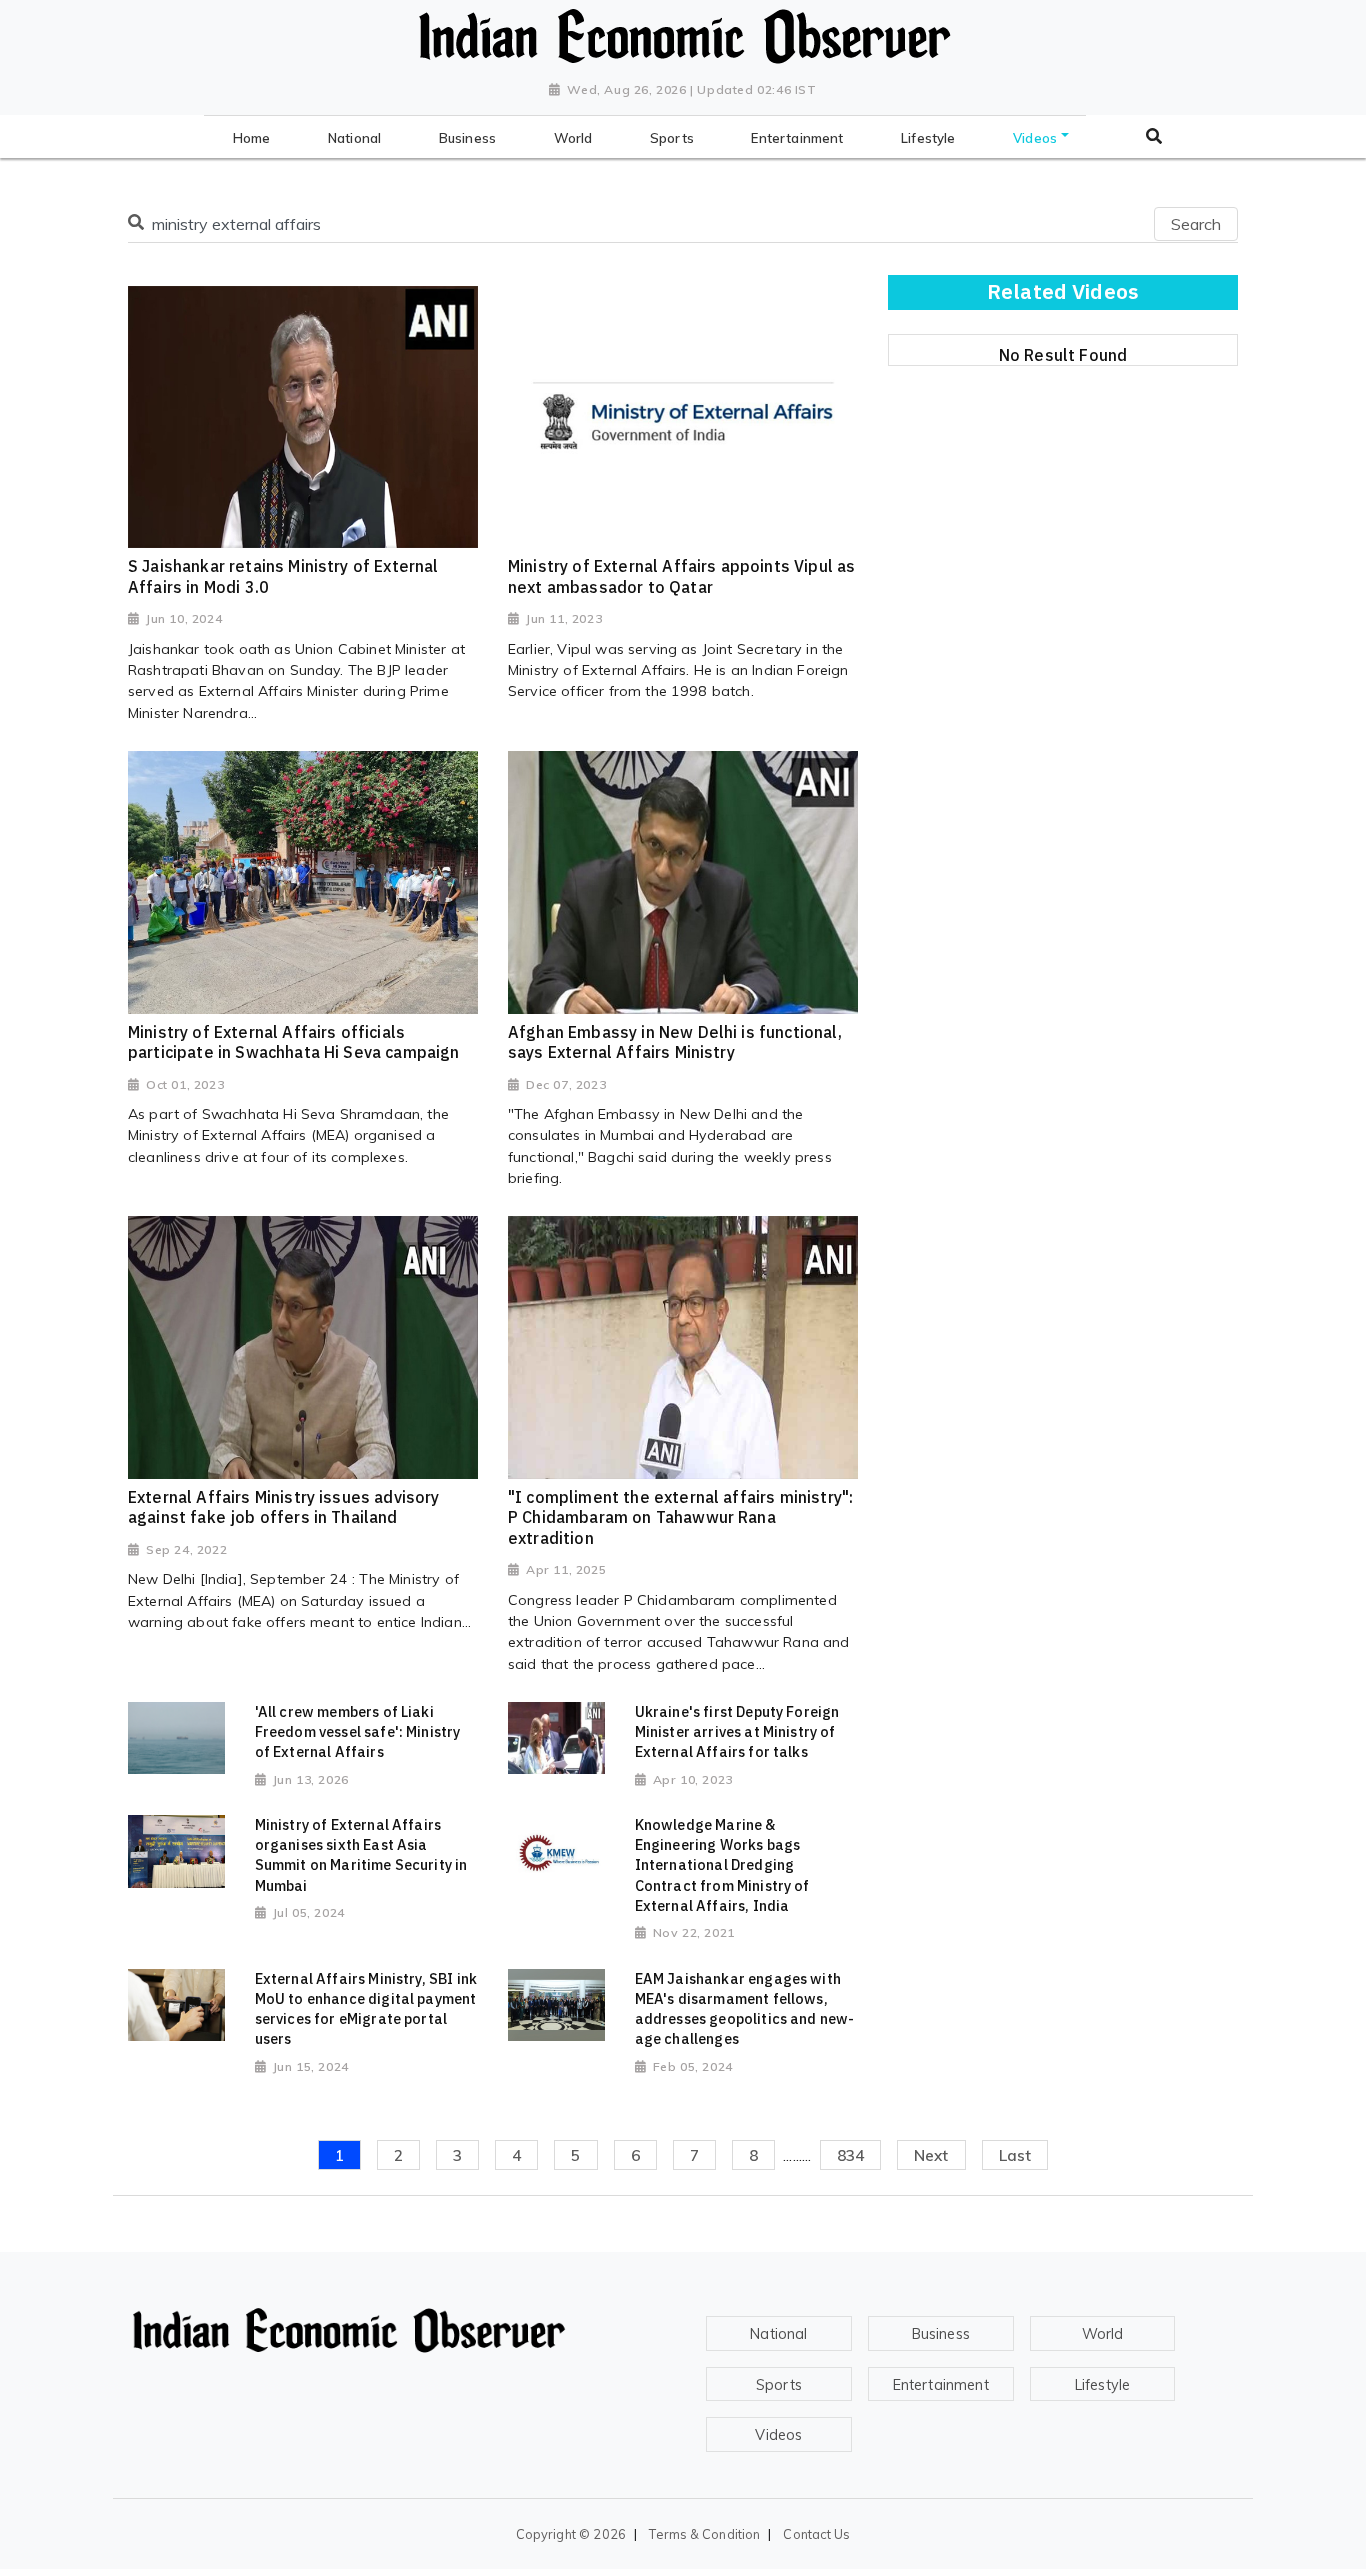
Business (941, 2334)
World (1103, 2334)
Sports (779, 2385)
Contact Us (816, 2534)
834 (850, 2155)
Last (1015, 2155)
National (778, 2334)
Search (1196, 224)
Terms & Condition (704, 2534)
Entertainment (941, 2385)
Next (931, 2155)
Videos (778, 2435)
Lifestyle (1102, 2385)
